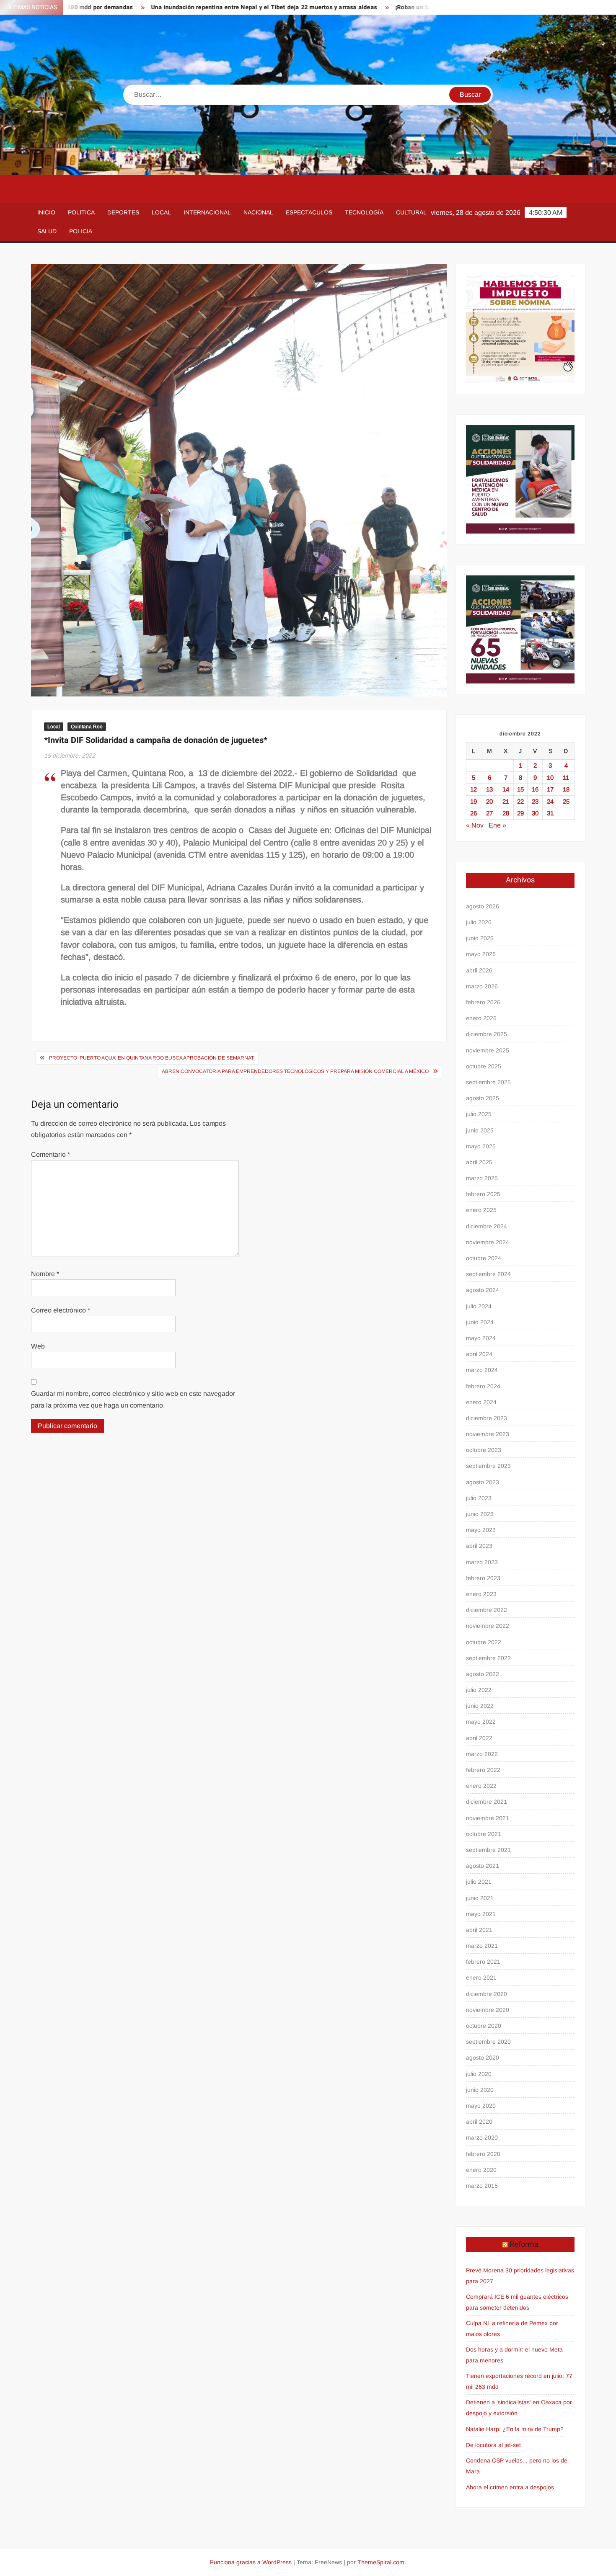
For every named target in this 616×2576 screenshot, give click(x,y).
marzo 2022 (482, 1754)
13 (489, 789)
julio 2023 (479, 1498)
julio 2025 (479, 1114)
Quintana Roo (87, 727)
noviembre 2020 (488, 2010)
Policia (81, 231)
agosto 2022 (483, 1674)
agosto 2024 (483, 1290)
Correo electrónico (61, 1310)
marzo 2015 (482, 2186)
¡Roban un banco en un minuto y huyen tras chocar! (396, 7)
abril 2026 (479, 970)
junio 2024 (480, 1322)
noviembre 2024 (488, 1242)
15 (520, 789)
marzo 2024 (482, 1370)
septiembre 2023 (488, 1466)
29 (520, 813)
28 (506, 813)
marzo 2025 (482, 1178)
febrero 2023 (483, 1578)
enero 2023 (481, 1594)
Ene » (497, 825)
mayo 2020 (481, 2106)
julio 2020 (479, 2074)
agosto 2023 (483, 1482)
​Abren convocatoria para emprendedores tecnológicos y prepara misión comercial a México (295, 1071)
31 (550, 813)
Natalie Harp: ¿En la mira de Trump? (515, 2429)
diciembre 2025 (487, 1034)
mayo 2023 (481, 1530)
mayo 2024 (481, 1338)
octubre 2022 (484, 1642)
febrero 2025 (483, 1194)
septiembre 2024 (488, 1274)
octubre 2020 (484, 2026)
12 (474, 789)
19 (474, 801)
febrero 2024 (483, 1386)
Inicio (46, 212)
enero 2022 (481, 1786)
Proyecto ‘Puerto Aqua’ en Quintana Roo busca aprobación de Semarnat (151, 1058)
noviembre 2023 (488, 1434)
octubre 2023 (484, 1450)
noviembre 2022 (488, 1626)
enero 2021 (481, 1978)
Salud (47, 231)
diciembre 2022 (487, 1610)
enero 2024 (481, 1402)
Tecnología (364, 212)
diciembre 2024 (487, 1226)
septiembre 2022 (488, 1658)
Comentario (50, 1154)
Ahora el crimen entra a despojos (510, 2487)
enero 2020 (481, 2170)
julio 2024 (479, 1306)
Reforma (524, 2245)
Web (38, 1346)
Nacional (258, 212)
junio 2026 (480, 938)
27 (489, 813)
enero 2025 (481, 1210)
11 (566, 777)
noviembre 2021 (488, 1818)
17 (550, 789)
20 (489, 801)
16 (535, 789)
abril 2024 (479, 1354)
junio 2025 (480, 1130)
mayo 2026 (481, 954)
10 (550, 777)
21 (506, 801)
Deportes (123, 212)
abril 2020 (479, 2122)
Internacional (207, 212)
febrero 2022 (483, 1770)
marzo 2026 (482, 986)
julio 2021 (479, 1882)
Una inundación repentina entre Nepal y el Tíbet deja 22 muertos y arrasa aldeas (193, 7)
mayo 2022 (481, 1722)
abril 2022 (479, 1738)
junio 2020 (480, 2090)
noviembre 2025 (488, 1050)
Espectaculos (309, 212)
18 (566, 789)
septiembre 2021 (488, 1850)
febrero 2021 (483, 1962)
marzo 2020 (482, 2138)
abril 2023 (479, 1546)
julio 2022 (479, 1690)
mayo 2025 (481, 1146)
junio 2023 (480, 1514)
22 (520, 801)
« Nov (475, 825)
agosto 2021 (483, 1866)
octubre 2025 (484, 1066)
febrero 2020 (483, 2154)
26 (474, 813)
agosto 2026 (483, 906)
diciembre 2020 (487, 1994)
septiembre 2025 (488, 1082)
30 (535, 813)
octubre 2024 (484, 1258)
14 (506, 789)
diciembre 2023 (487, 1418)
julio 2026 (479, 922)
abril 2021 (479, 1930)
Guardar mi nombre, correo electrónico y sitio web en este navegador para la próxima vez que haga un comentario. (133, 1399)
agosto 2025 (483, 1098)
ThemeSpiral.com (381, 2562)
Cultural (411, 212)
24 (550, 801)
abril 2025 (479, 1162)
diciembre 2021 (487, 1802)
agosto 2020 (483, 2058)
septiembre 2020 (488, 2042)
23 (535, 801)
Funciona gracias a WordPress (251, 2562)
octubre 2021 (484, 1834)
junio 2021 (480, 1898)
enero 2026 (481, 1018)
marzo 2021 (482, 1946)
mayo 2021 (481, 1914)
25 (566, 801)
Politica (81, 212)
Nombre (45, 1274)
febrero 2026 (483, 1002)
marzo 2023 (482, 1562)
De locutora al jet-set (493, 2445)
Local (161, 212)
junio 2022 (480, 1706)
